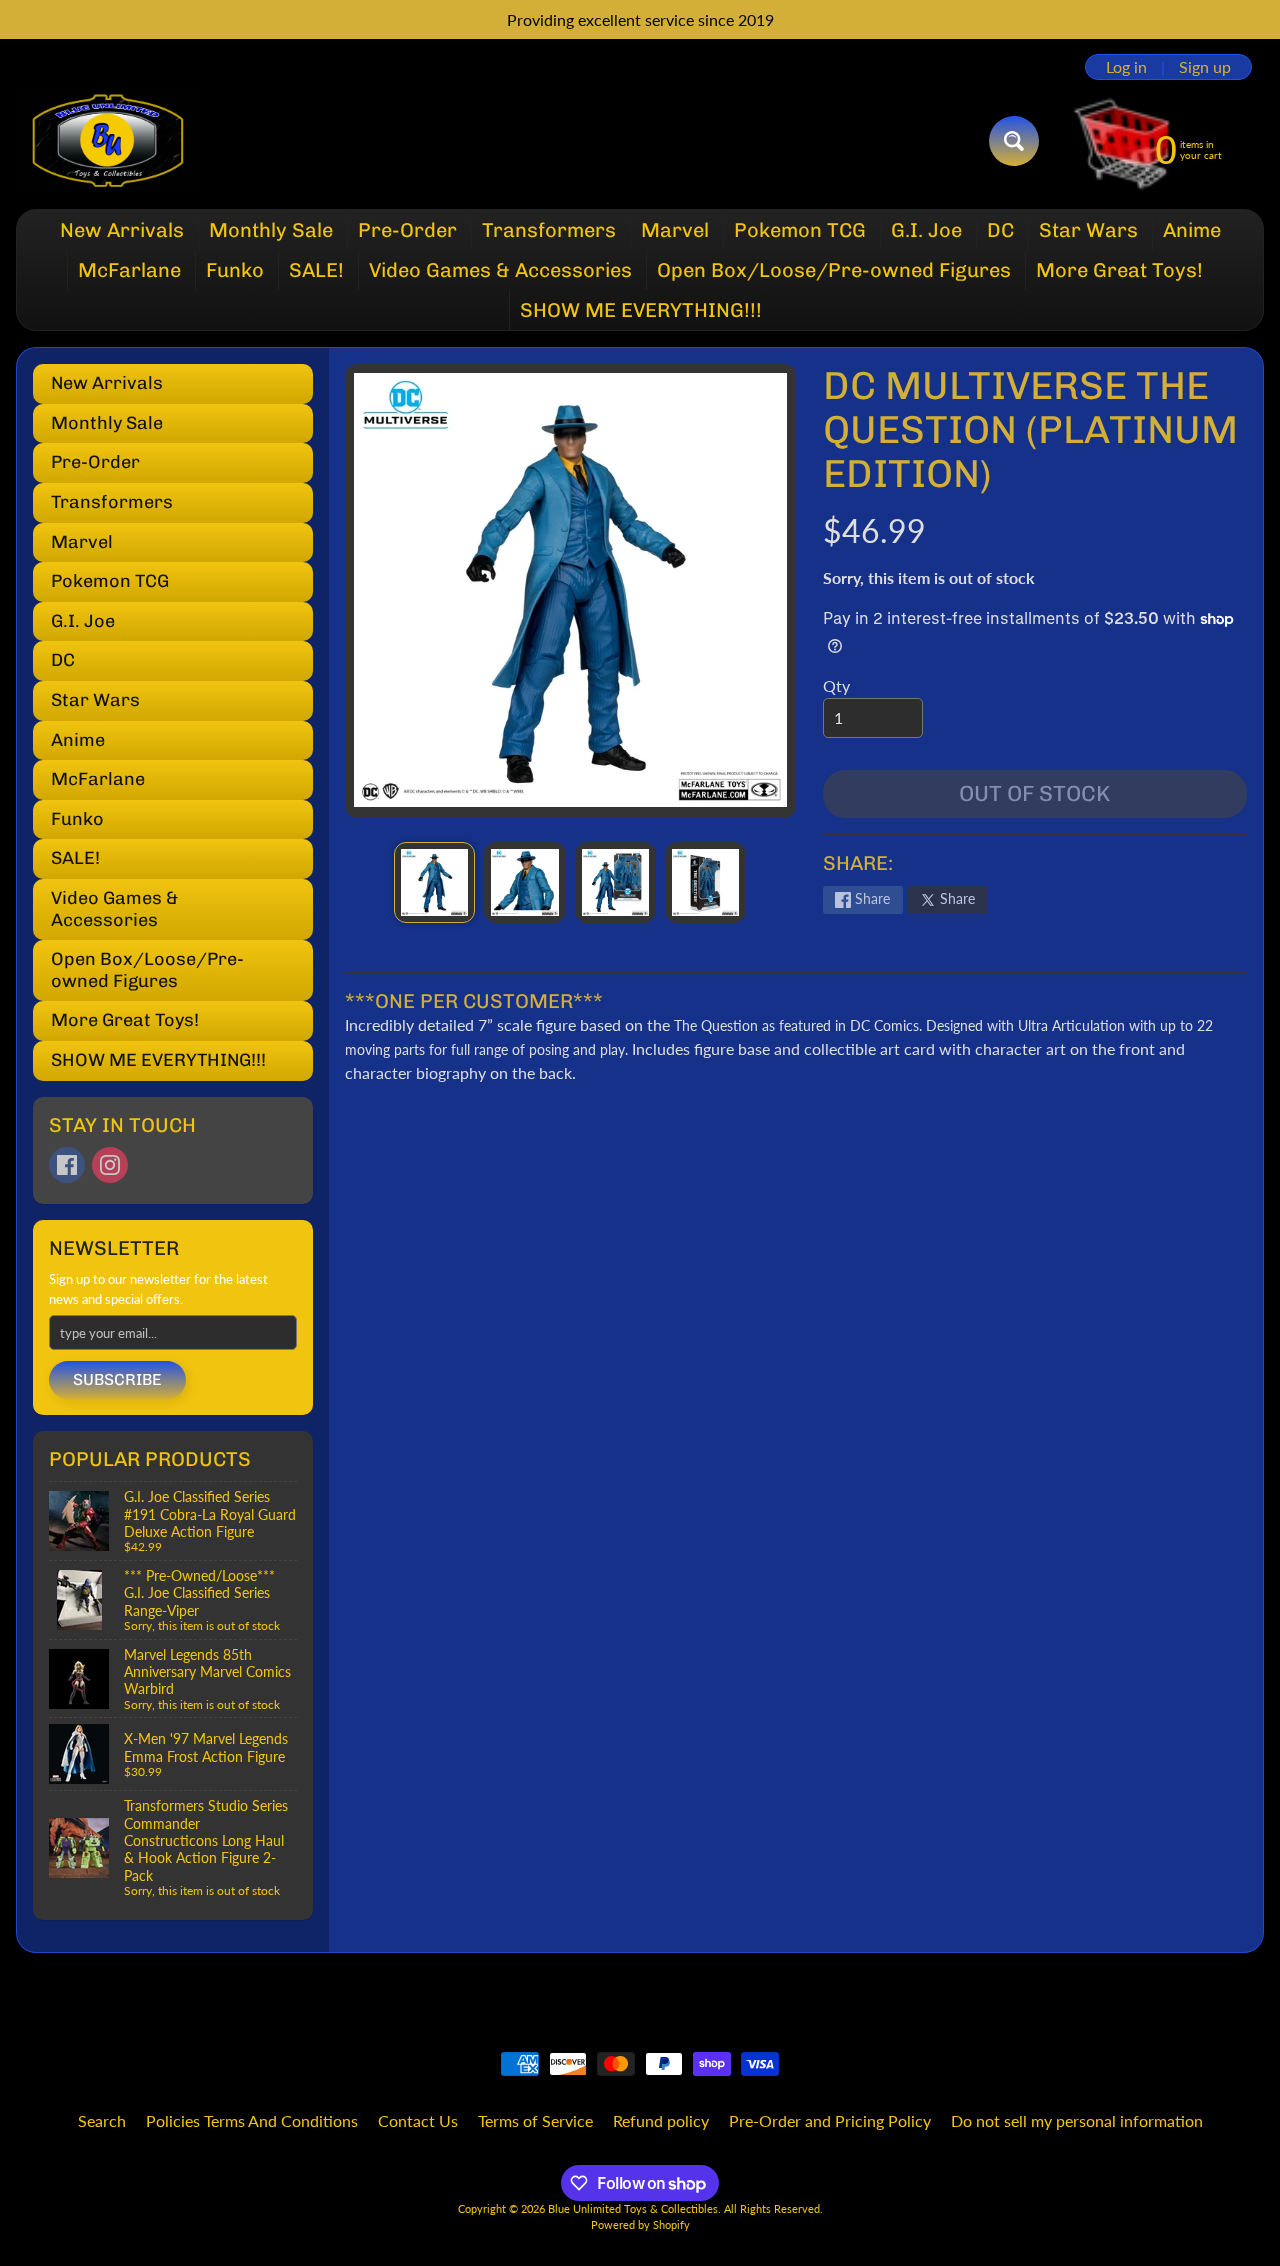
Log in (1126, 67)
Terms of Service (535, 2120)
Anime (1192, 230)
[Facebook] (67, 1165)
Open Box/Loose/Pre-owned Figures (834, 270)
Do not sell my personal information (1077, 2120)
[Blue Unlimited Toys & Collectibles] (108, 141)
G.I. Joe (926, 230)
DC (1000, 230)
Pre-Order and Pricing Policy (830, 2120)
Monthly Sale (271, 230)
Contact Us (418, 2120)
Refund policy (661, 2120)
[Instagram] (110, 1165)
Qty (836, 685)
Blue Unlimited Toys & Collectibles (633, 2208)
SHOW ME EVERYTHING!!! (641, 310)
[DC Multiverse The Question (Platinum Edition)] (434, 882)
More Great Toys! (1119, 270)
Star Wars (1088, 230)
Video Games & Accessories (500, 270)
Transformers (549, 230)
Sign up (1205, 67)
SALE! (316, 270)
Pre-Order (407, 230)
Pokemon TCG (800, 230)
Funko (235, 270)
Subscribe (117, 1379)
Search (102, 2120)
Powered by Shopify (640, 2224)
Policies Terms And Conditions (252, 2120)
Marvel (675, 230)
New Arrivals (122, 230)
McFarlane (129, 270)
